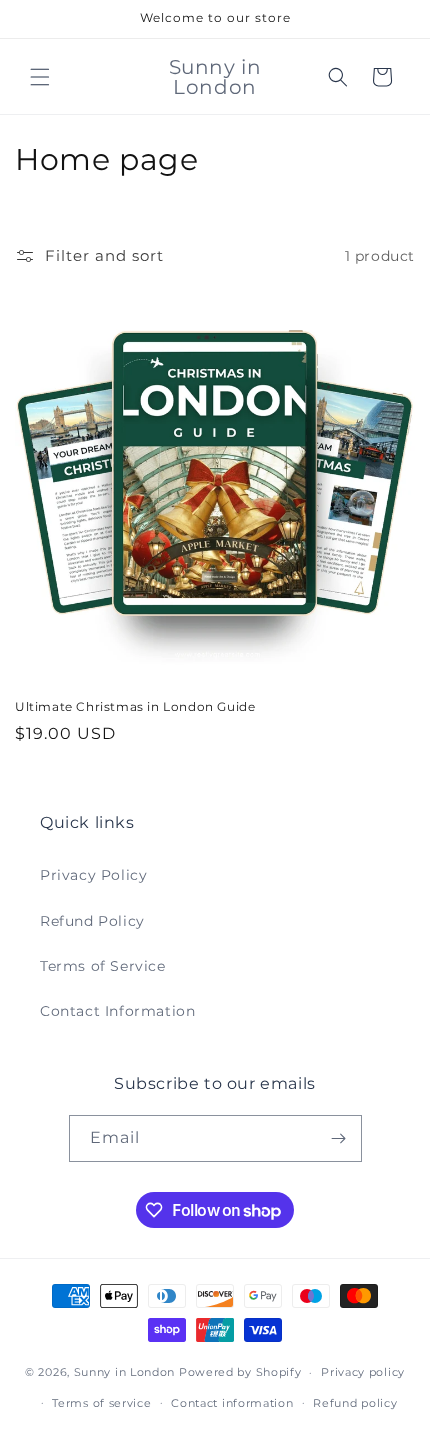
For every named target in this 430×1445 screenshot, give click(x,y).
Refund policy (355, 1403)
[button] (40, 77)
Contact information (232, 1403)
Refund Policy (92, 921)
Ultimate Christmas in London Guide (135, 706)
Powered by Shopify (240, 1372)
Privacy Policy (93, 875)
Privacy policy (363, 1372)
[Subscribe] (339, 1138)
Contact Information (117, 1011)
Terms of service (101, 1403)
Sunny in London (125, 1372)
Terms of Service (103, 966)
